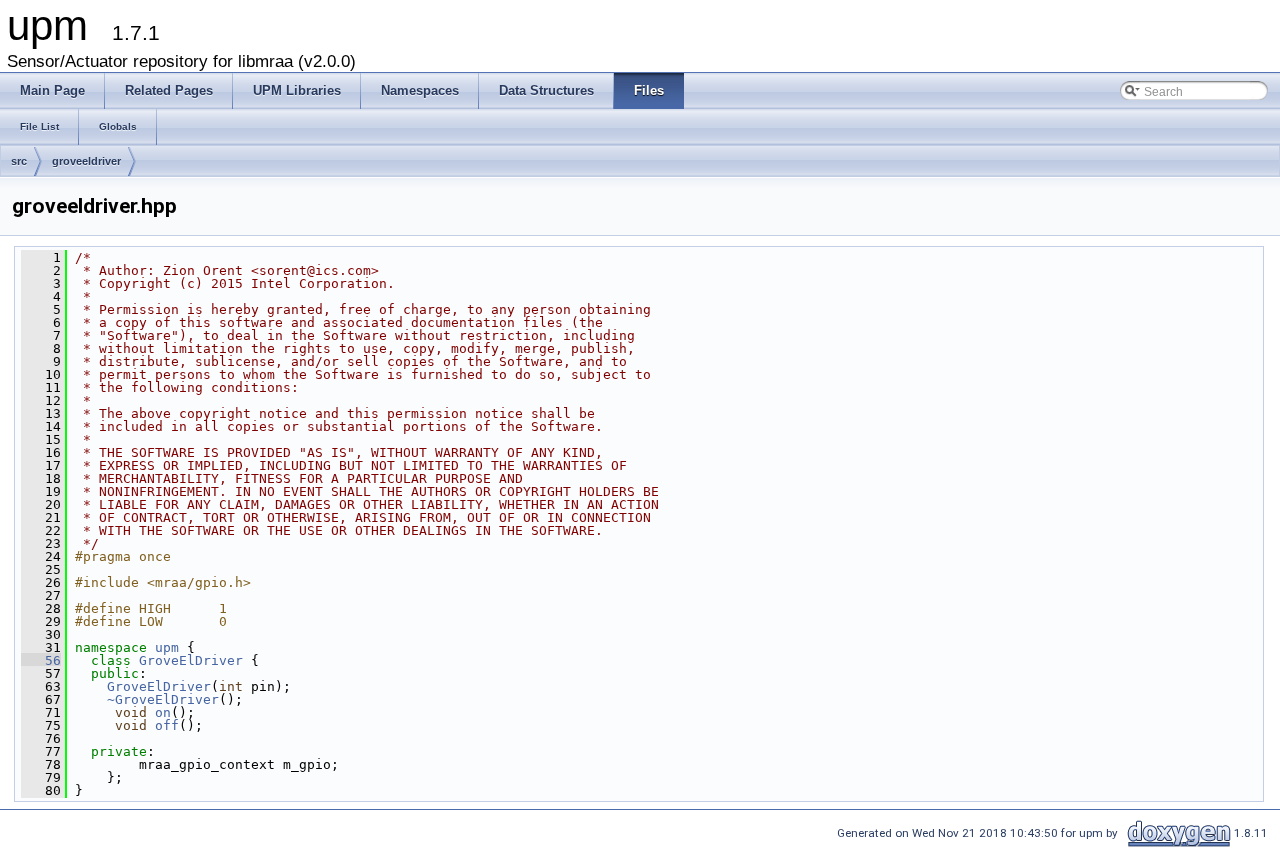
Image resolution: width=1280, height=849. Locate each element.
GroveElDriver (191, 660)
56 (41, 660)
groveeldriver (86, 161)
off (167, 725)
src (19, 161)
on (163, 712)
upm (167, 647)
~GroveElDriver (163, 699)
